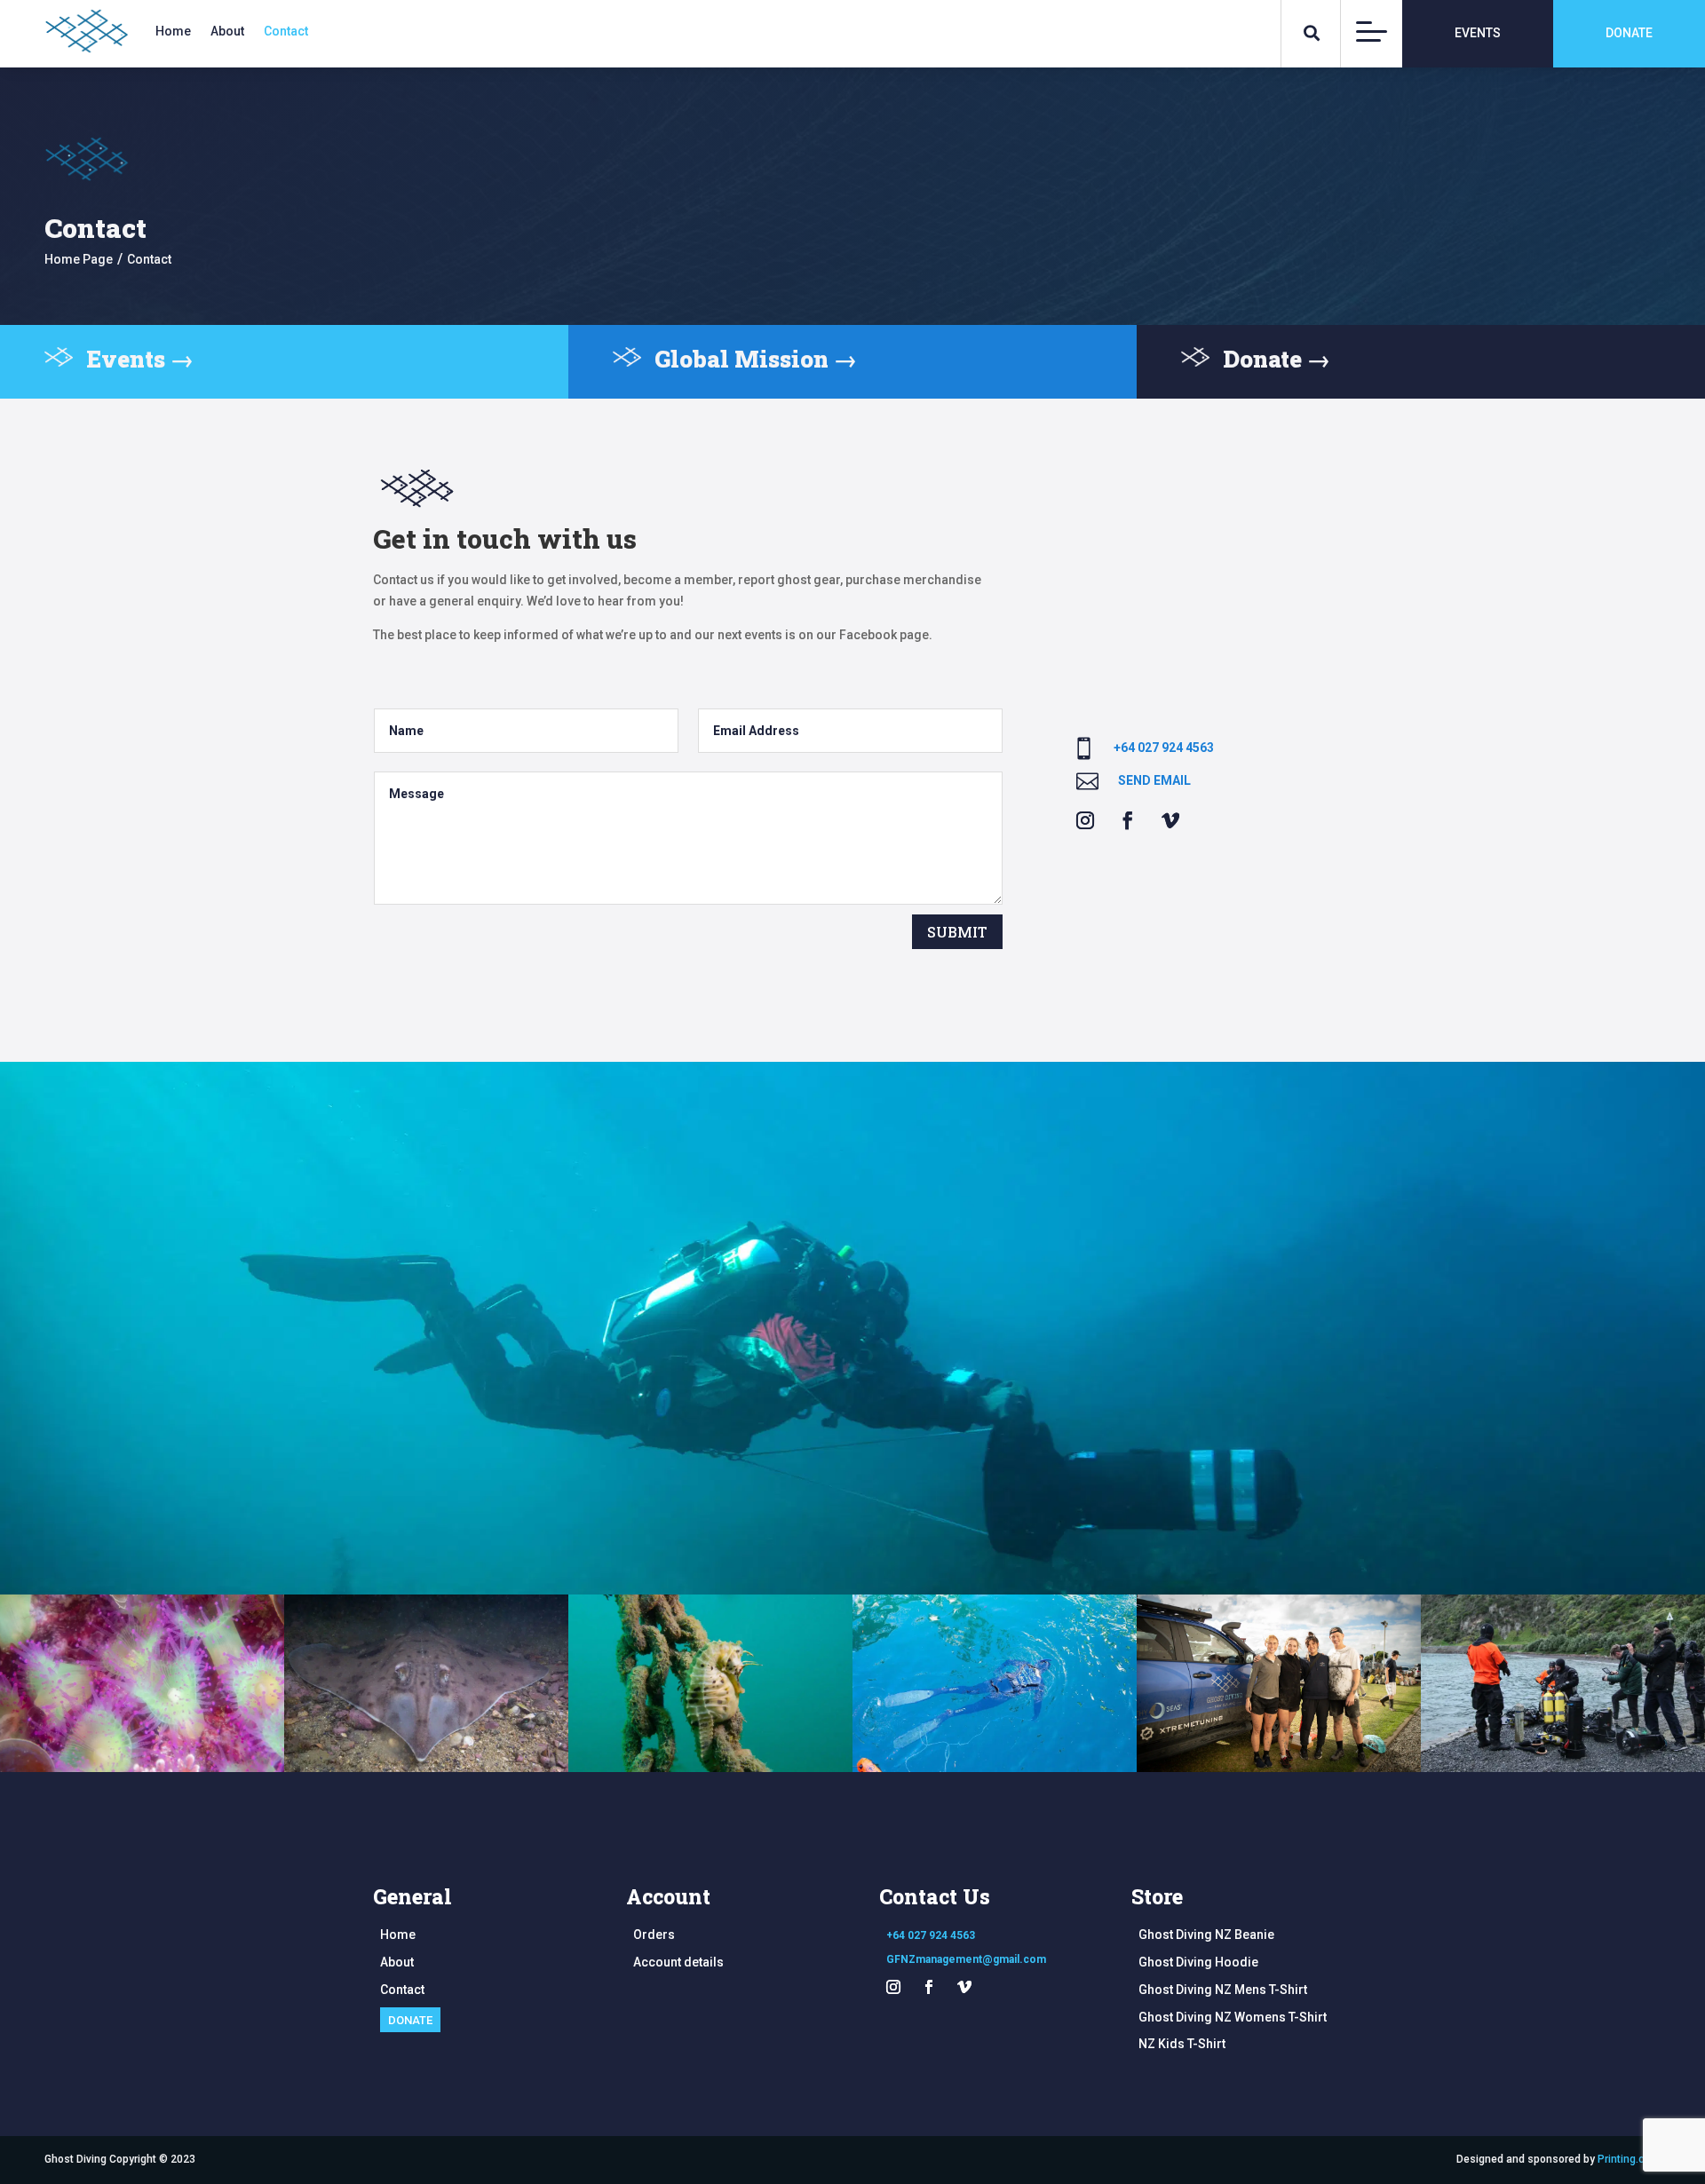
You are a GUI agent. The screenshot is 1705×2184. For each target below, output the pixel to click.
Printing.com (1629, 2159)
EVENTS (1478, 33)
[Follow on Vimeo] (1170, 820)
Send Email (1154, 780)
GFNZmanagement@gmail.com (966, 1959)
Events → (140, 359)
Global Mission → (756, 359)
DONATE (1629, 33)
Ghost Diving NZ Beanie (1206, 1935)
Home (173, 32)
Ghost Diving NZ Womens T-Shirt (1233, 2017)
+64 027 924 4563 (1164, 748)
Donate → (1277, 359)
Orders (654, 1935)
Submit (957, 932)
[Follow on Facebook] (1128, 820)
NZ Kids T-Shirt (1182, 2044)
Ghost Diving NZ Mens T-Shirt (1223, 1990)
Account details (678, 1962)
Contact (286, 32)
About (227, 32)
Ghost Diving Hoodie (1198, 1962)
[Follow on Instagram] (1085, 820)
